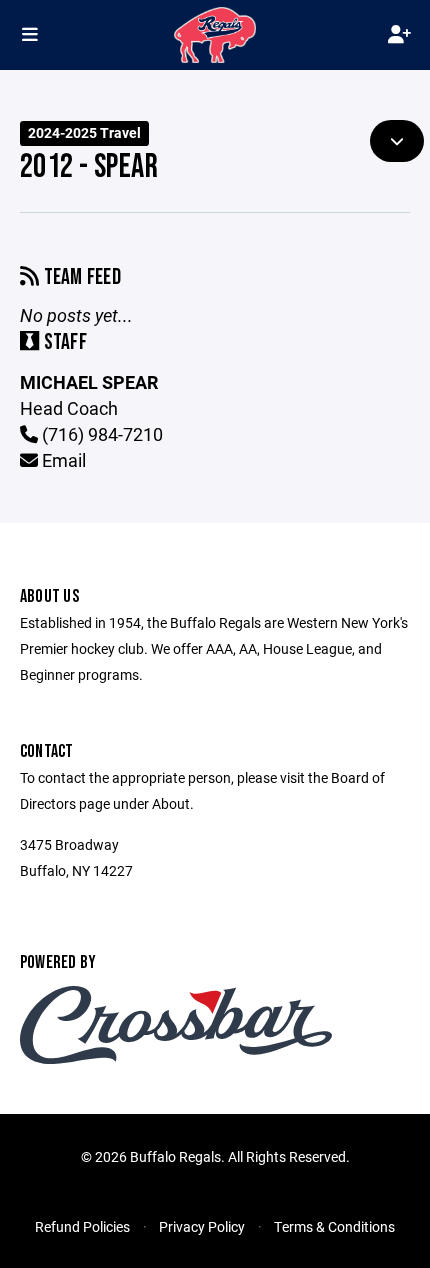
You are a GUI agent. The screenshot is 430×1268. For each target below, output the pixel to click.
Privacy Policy (202, 1226)
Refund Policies (82, 1226)
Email (62, 460)
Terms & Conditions (334, 1226)
